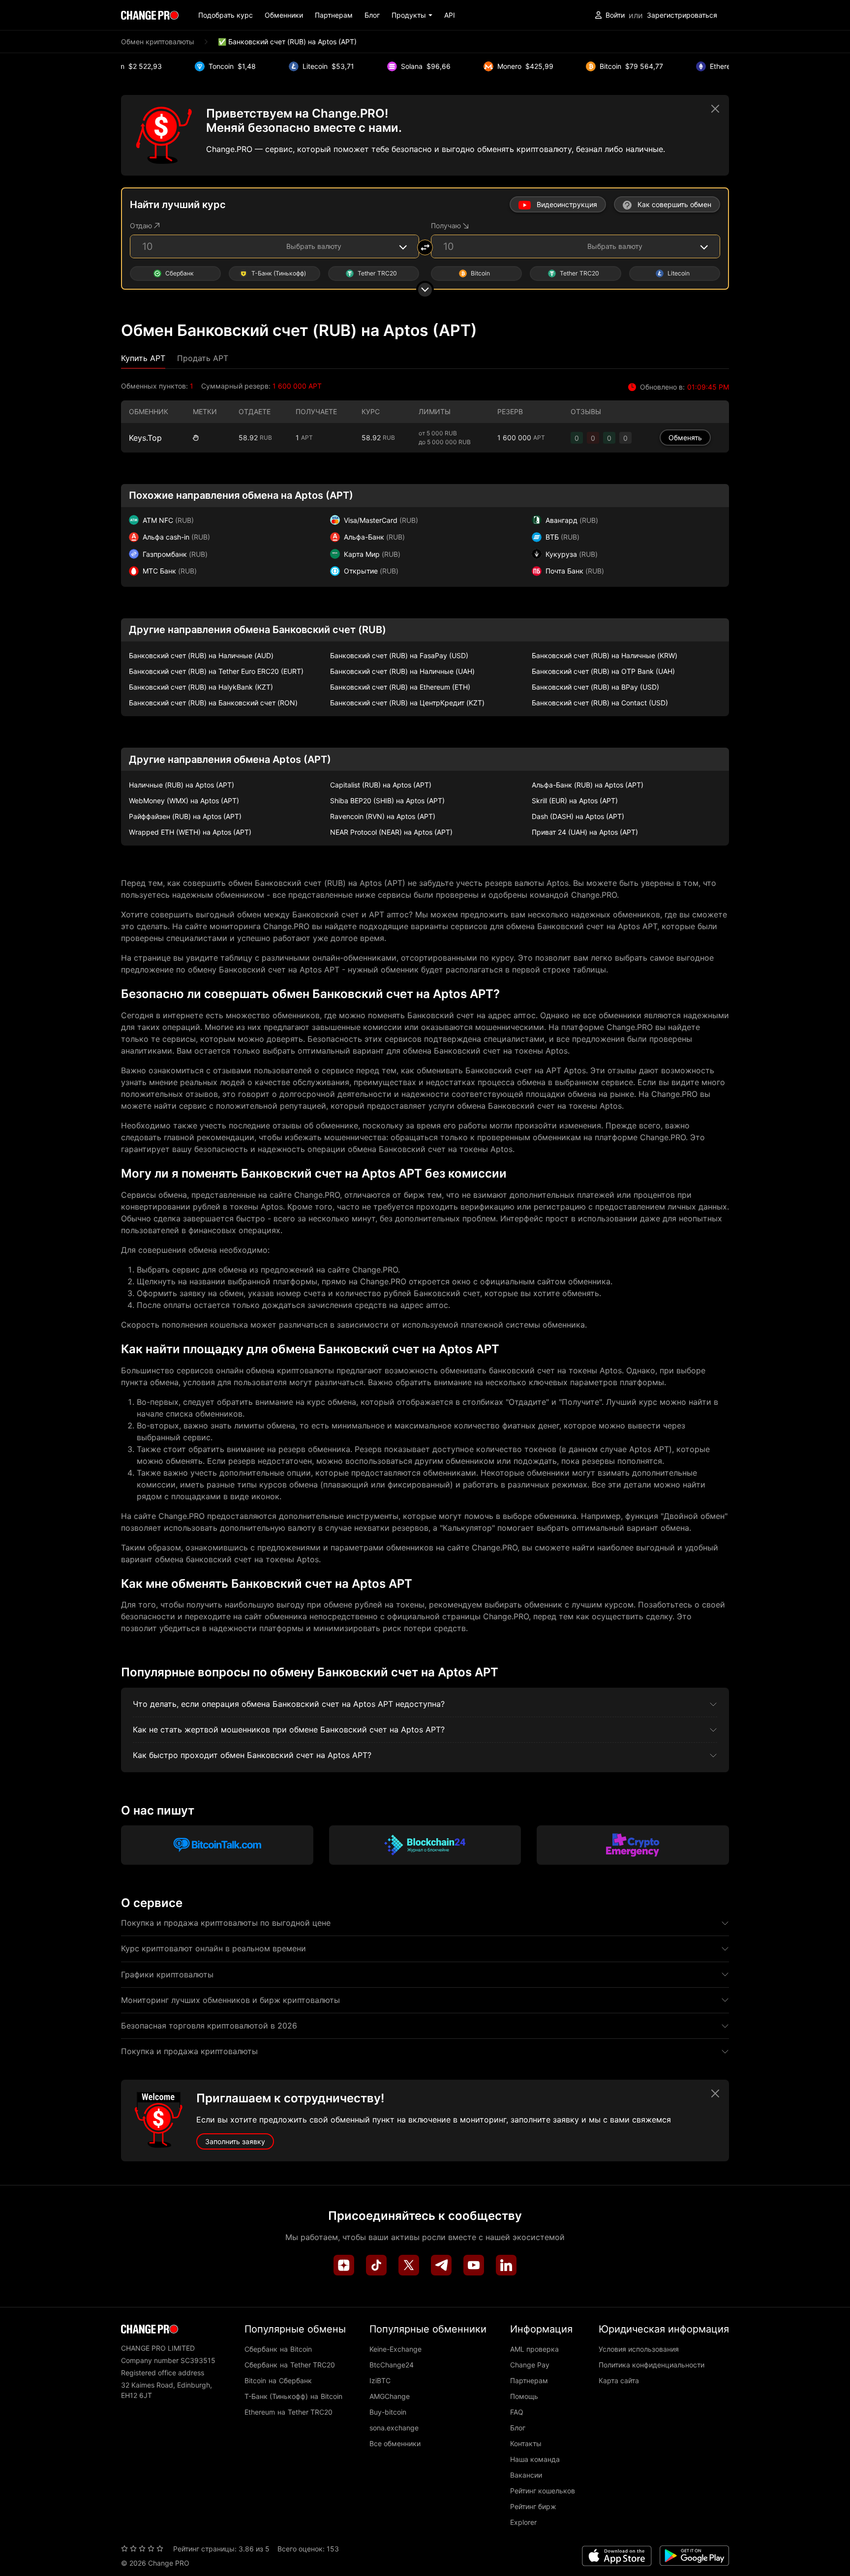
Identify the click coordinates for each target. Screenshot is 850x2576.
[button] (412, 15)
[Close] (715, 109)
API (450, 15)
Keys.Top (145, 438)
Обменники (284, 15)
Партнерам (334, 15)
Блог (372, 15)
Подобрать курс (226, 15)
